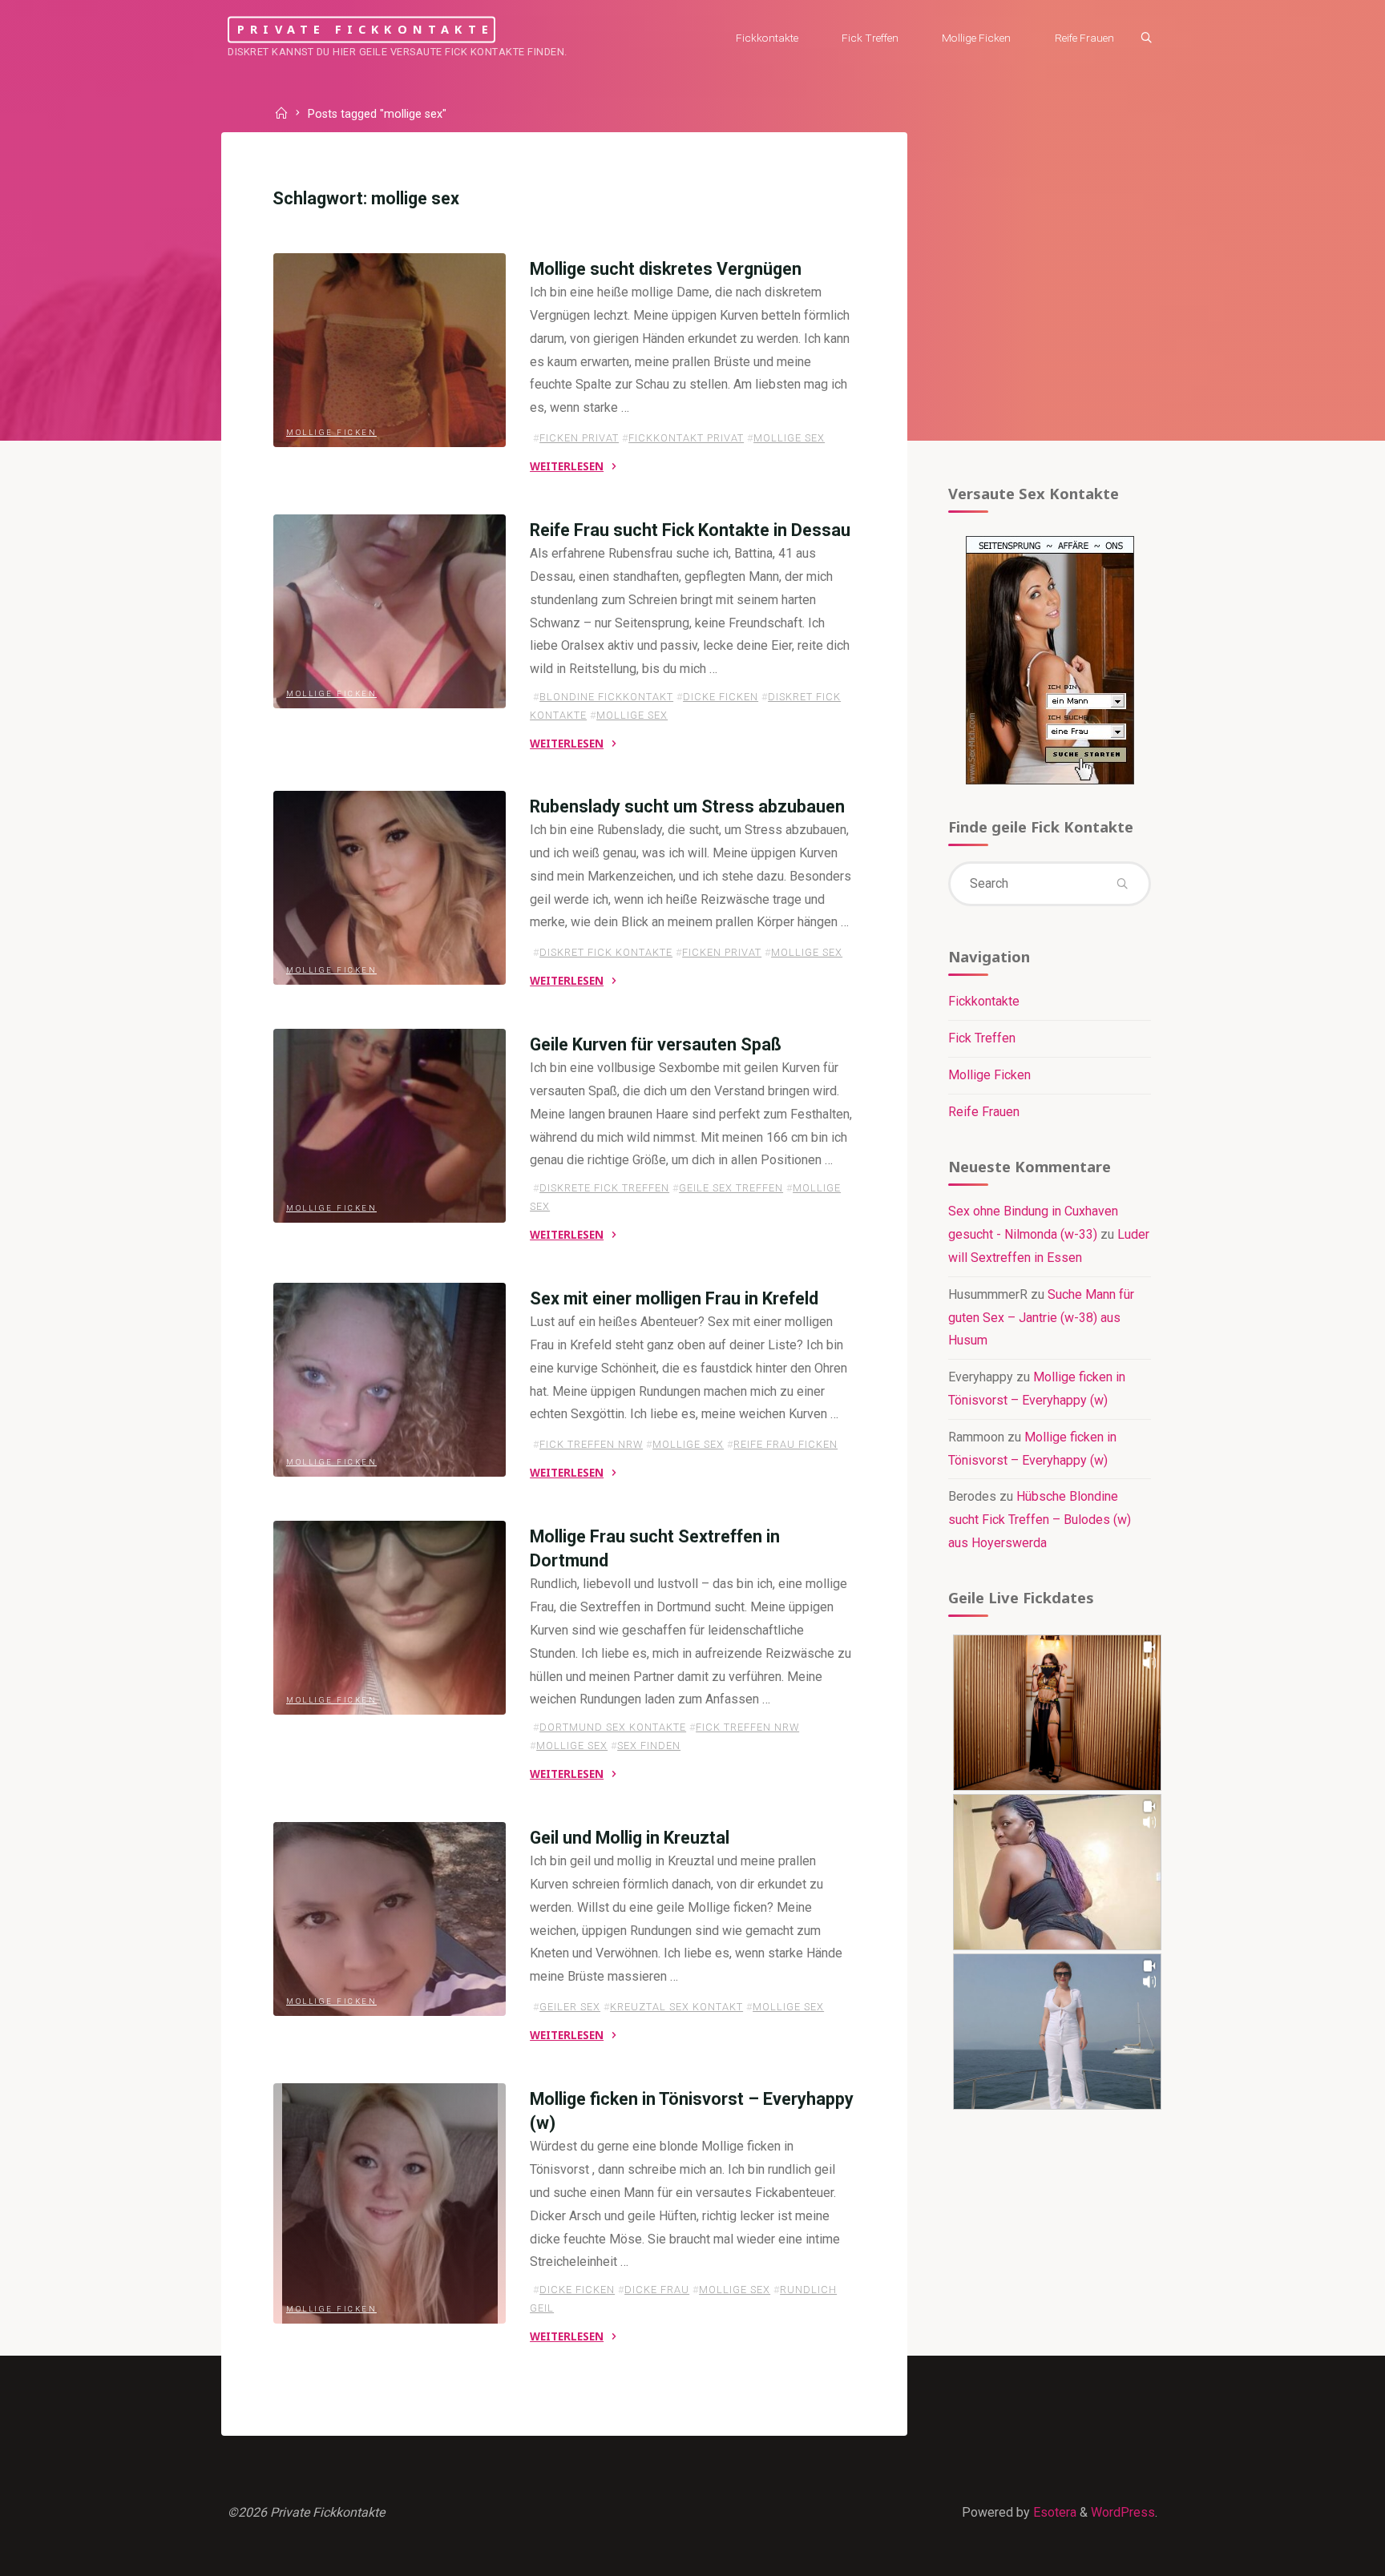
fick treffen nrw (591, 1445)
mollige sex (789, 438)
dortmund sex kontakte (613, 1728)
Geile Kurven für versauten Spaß (656, 1044)
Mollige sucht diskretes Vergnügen (666, 269)
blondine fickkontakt (606, 697)
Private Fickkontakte (365, 29)
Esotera (1053, 2512)
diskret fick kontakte (606, 953)
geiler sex (570, 2007)
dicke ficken (721, 697)
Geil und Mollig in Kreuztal (630, 1838)
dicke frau (657, 2290)
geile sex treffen (731, 1189)
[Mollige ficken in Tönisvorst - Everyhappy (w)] (390, 2203)
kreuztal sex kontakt (676, 2007)
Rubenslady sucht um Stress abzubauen (687, 806)
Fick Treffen (982, 1038)
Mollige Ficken (331, 432)
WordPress (1123, 2512)
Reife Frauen (984, 1112)
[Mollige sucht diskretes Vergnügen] (390, 350)
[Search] (1146, 38)
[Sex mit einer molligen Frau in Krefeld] (390, 1380)
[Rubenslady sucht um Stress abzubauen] (390, 888)
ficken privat (579, 438)
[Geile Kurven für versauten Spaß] (390, 1126)
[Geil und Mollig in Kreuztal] (390, 1919)
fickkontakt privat (686, 438)
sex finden (649, 1746)
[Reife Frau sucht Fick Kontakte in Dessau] (390, 611)
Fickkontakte (984, 1001)
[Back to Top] (1322, 2554)
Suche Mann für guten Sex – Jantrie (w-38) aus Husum (1041, 1318)
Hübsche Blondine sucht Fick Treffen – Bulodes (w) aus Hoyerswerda (1040, 1520)
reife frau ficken (785, 1445)
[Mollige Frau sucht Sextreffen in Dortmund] (390, 1618)
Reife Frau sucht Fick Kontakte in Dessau (690, 530)
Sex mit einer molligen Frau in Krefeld (674, 1298)
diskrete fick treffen (604, 1189)
